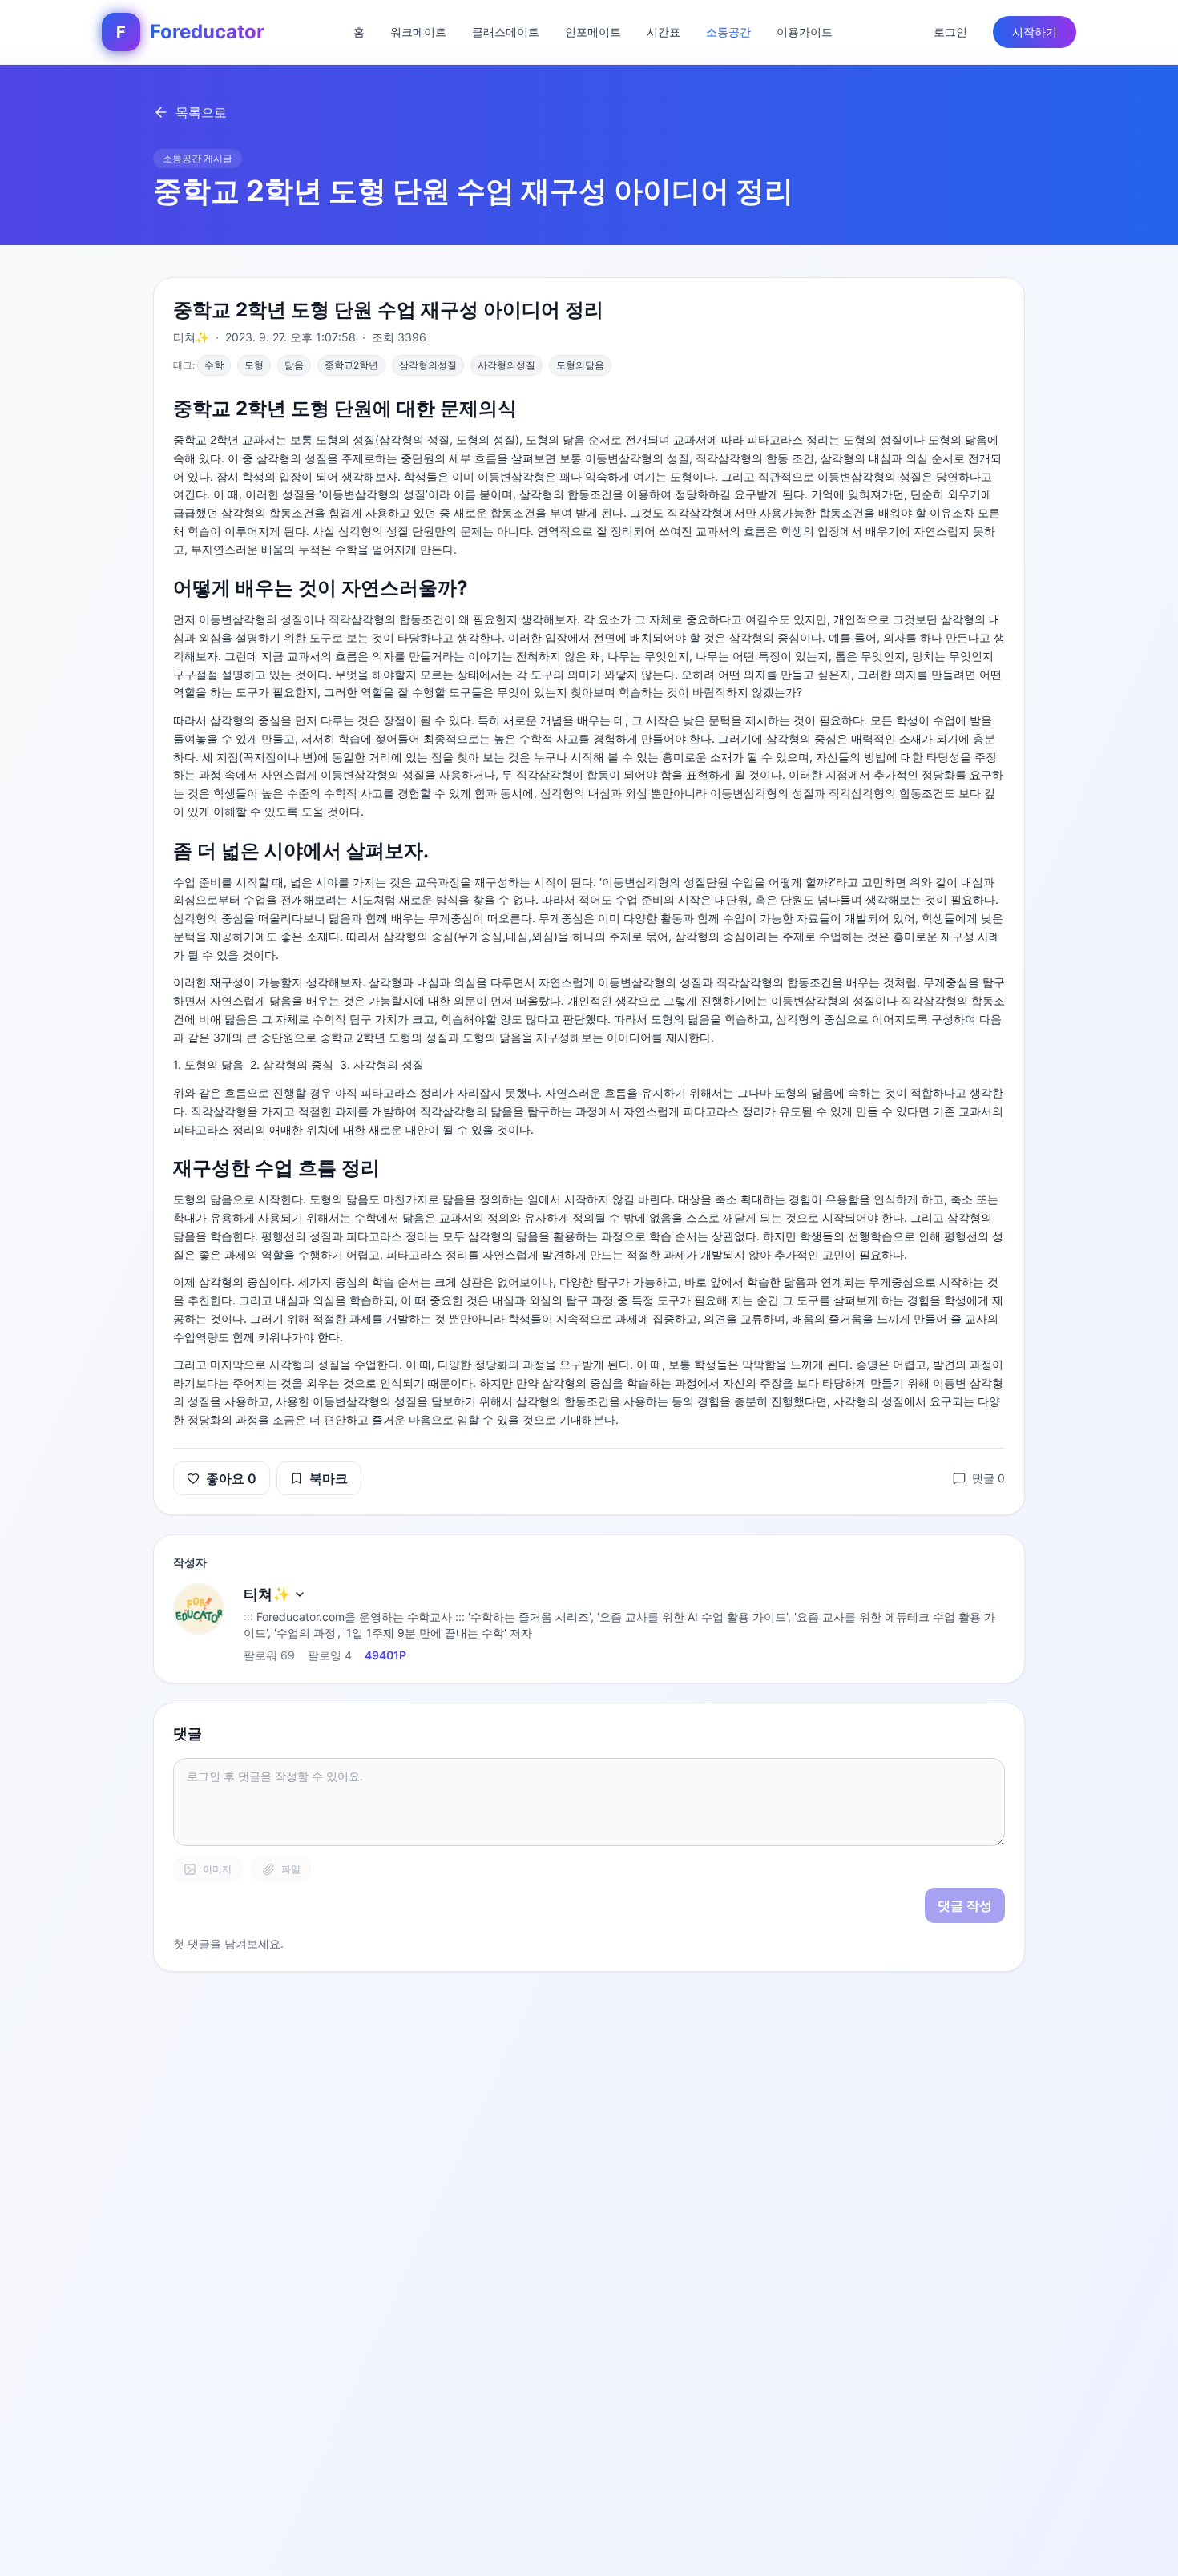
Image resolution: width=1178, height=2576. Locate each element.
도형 (254, 365)
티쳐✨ (267, 1594)
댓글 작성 (965, 1905)
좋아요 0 (231, 1478)
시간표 (664, 32)
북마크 (329, 1478)
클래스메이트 (506, 32)
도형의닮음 (580, 365)
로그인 (950, 32)
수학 (214, 365)
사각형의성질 (506, 365)
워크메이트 (418, 32)
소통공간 (728, 32)
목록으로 (201, 112)
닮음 (294, 365)
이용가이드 (805, 32)
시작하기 (1035, 32)
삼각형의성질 (428, 365)
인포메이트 (593, 32)
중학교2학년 (351, 365)
